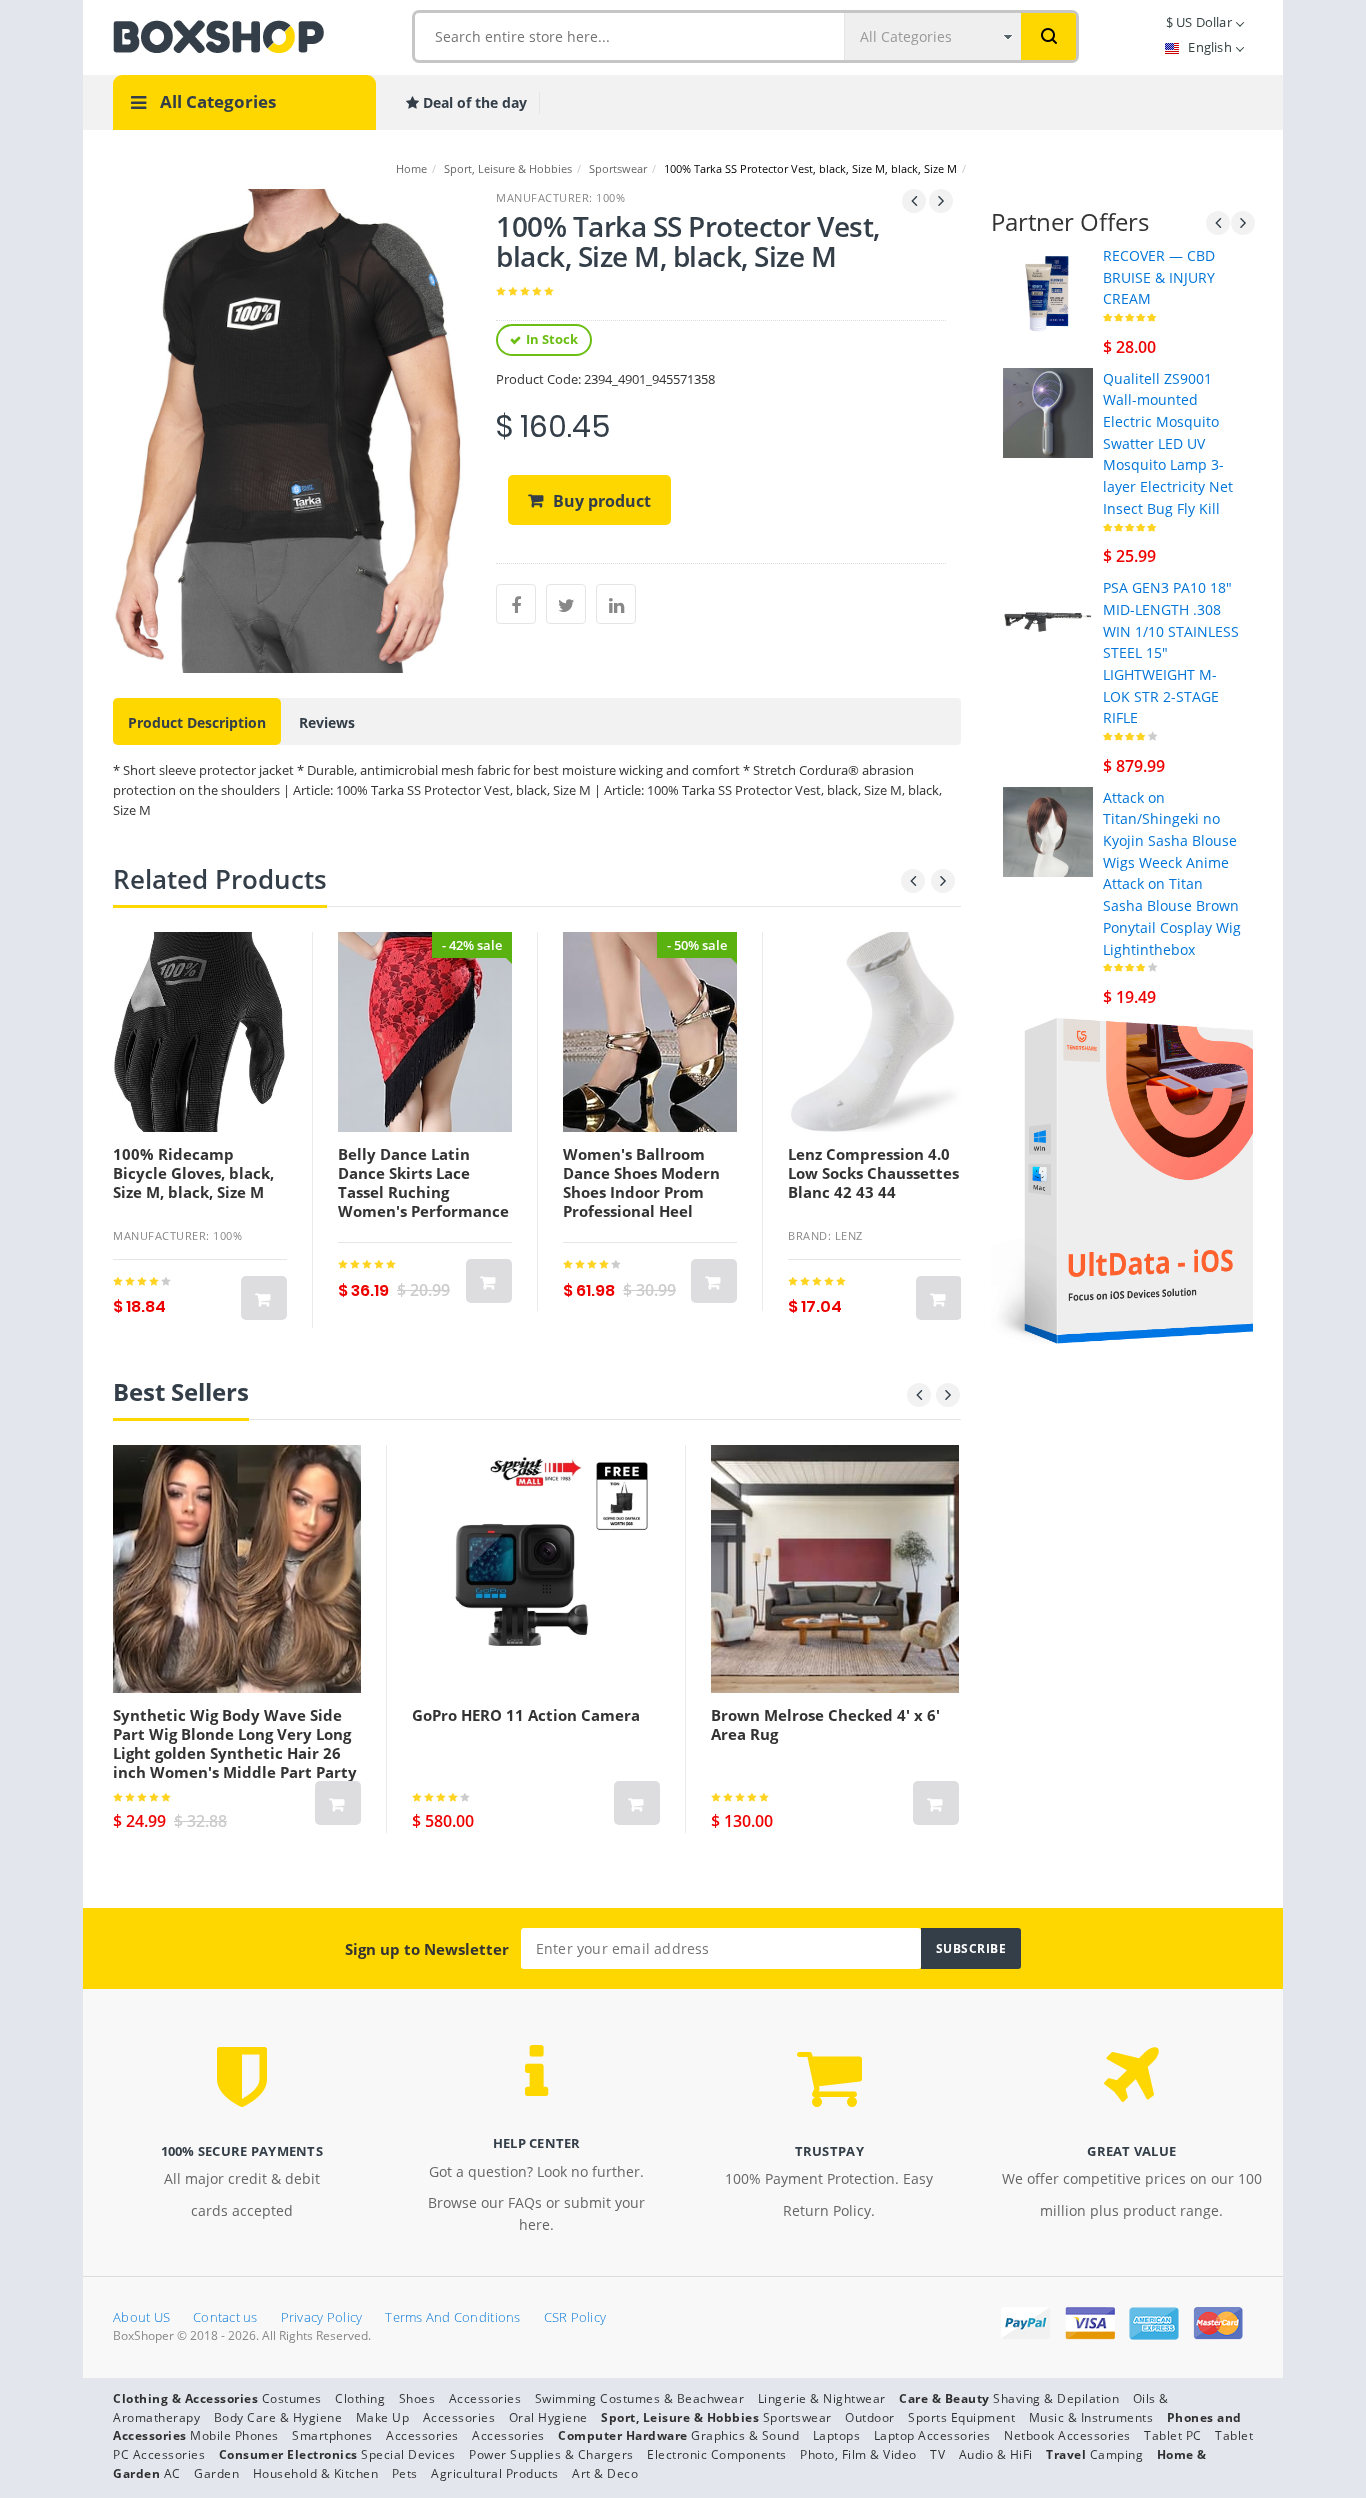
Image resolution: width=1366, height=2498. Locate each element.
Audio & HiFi (996, 2454)
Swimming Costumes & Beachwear (640, 2398)
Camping (1117, 2454)
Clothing (360, 2398)
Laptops (837, 2435)
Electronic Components (717, 2454)
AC (172, 2473)
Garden (216, 2473)
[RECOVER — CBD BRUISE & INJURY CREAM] (1048, 288)
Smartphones (332, 2435)
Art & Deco (605, 2473)
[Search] (1048, 36)
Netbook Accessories (1067, 2435)
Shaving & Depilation (1056, 2398)
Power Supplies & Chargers (551, 2454)
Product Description (197, 722)
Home (411, 168)
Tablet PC (1173, 2435)
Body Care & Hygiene (278, 2417)
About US (141, 2317)
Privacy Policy (322, 2317)
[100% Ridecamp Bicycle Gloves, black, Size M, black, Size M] (200, 1032)
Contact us (225, 2317)
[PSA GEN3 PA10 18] (1048, 620)
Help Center (537, 2143)
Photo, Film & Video (858, 2454)
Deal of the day (473, 102)
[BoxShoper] (218, 34)
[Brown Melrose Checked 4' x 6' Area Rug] (835, 1569)
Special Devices (408, 2454)
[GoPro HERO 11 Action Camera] (536, 1569)
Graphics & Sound (745, 2435)
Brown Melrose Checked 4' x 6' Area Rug (825, 1724)
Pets (405, 2473)
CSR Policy (575, 2317)
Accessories (485, 2398)
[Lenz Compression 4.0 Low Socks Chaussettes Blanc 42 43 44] (875, 1032)
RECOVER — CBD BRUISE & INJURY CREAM (1159, 277)
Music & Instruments (1091, 2417)
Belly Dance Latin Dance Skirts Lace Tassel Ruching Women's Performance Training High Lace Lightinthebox (423, 1201)
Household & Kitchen (316, 2473)
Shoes (417, 2398)
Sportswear (618, 168)
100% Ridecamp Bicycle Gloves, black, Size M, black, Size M (193, 1173)
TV (937, 2454)
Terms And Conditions (452, 2317)
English (1210, 47)
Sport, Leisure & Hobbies (508, 168)
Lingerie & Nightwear (822, 2398)
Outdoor (870, 2417)
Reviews (327, 722)
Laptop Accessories (932, 2435)
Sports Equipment (961, 2417)
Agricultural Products (495, 2473)
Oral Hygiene (548, 2417)
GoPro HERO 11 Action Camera (526, 1715)
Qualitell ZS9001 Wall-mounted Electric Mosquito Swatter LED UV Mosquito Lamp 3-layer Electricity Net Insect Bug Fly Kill (1168, 443)
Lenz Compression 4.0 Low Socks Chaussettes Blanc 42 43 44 (873, 1173)
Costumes (292, 2398)
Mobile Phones (234, 2435)
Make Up (383, 2417)
